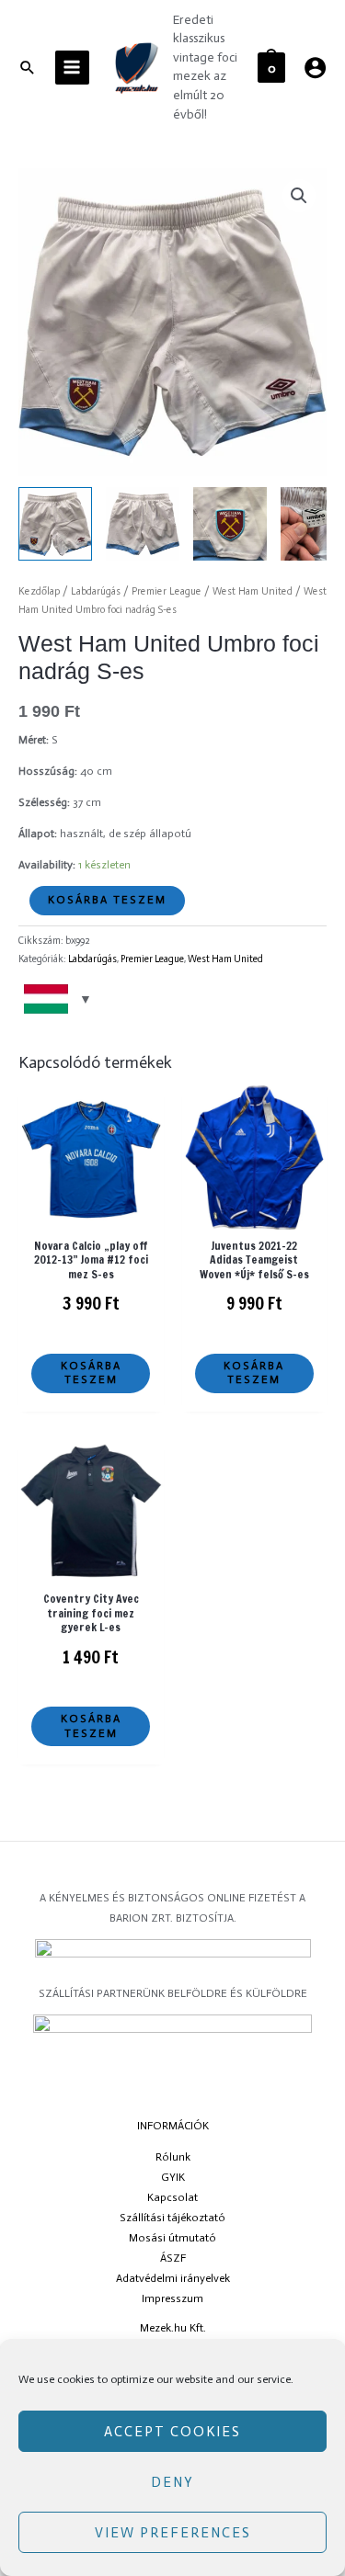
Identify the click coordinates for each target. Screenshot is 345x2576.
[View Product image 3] (230, 524)
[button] (299, 196)
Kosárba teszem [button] (91, 1373)
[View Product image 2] (143, 524)
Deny (172, 2482)
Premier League (167, 591)
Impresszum (172, 2298)
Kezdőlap (39, 591)
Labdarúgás (96, 591)
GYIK (173, 2177)
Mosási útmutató (172, 2238)
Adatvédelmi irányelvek (173, 2278)
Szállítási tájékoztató (172, 2218)
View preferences (173, 2533)
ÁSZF (173, 2258)
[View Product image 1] (55, 524)
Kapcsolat (172, 2197)
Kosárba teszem (107, 900)
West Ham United (253, 591)
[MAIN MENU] (72, 68)
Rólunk (173, 2157)
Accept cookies (172, 2432)
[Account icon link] (315, 68)
